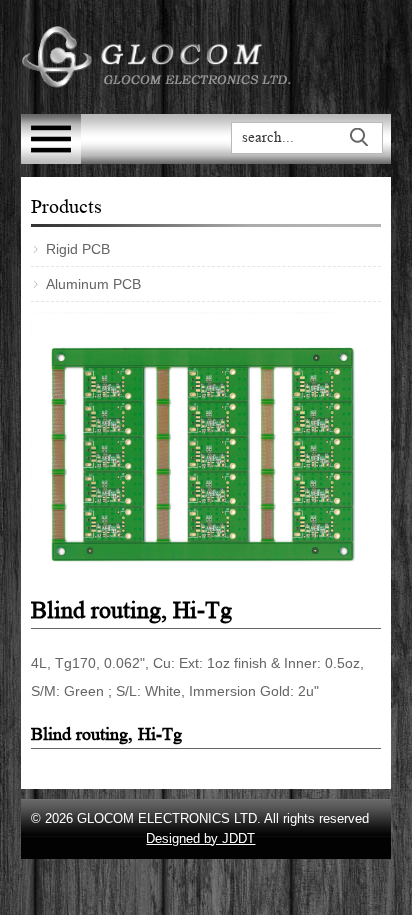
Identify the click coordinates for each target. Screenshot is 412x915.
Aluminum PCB (93, 284)
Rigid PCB (78, 249)
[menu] (51, 158)
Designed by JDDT (200, 838)
